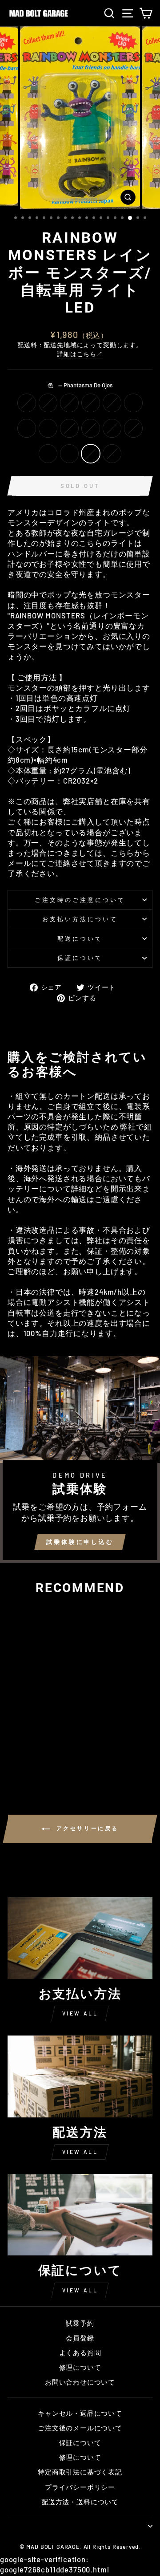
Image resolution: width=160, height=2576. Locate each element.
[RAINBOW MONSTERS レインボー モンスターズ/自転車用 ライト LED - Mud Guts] (25, 1754)
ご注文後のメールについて (80, 2428)
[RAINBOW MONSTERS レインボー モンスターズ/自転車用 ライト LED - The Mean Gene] (35, 1762)
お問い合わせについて (80, 2382)
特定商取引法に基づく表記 (80, 2472)
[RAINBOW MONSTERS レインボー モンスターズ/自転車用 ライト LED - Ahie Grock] (35, 1737)
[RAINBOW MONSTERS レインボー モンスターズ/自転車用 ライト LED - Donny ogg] (45, 1737)
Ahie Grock (69, 403)
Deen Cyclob (27, 403)
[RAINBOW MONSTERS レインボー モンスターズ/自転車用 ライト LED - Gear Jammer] (55, 1745)
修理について (80, 2367)
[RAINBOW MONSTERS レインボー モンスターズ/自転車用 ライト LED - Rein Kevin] (25, 1737)
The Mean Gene (112, 454)
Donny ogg (91, 403)
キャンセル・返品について (80, 2413)
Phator (69, 454)
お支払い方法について (80, 919)
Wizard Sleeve (48, 454)
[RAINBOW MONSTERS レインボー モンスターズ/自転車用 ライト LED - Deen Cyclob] (14, 1737)
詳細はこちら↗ (80, 354)
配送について (80, 939)
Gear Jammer (91, 428)
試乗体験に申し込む (80, 1542)
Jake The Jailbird (112, 428)
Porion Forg (112, 403)
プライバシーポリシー (80, 2487)
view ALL (80, 2013)
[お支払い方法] (80, 1938)
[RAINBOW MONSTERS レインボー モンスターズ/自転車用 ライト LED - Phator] (45, 1754)
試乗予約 (80, 2323)
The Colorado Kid (69, 428)
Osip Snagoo (27, 428)
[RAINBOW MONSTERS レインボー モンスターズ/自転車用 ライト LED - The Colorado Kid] (45, 1745)
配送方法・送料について (80, 2502)
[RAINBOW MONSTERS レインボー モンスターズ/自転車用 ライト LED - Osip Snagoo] (25, 1745)
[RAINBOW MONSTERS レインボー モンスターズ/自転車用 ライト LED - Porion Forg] (55, 1737)
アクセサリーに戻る (86, 1828)
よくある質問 (80, 2353)
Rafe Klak (48, 428)
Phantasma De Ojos (91, 454)
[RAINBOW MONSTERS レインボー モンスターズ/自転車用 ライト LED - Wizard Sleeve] (35, 1754)
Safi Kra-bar (133, 403)
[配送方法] (80, 2076)
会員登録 (80, 2338)
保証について (80, 958)
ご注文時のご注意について (80, 900)
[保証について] (80, 2215)
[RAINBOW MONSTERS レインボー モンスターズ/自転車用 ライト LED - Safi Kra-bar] (14, 1745)
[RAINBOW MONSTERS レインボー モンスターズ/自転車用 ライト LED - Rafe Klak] (35, 1745)
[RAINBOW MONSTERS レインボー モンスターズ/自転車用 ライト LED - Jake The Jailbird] (14, 1754)
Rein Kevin (48, 403)
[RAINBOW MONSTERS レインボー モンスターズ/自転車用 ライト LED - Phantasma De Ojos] (55, 1754)
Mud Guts (133, 428)
